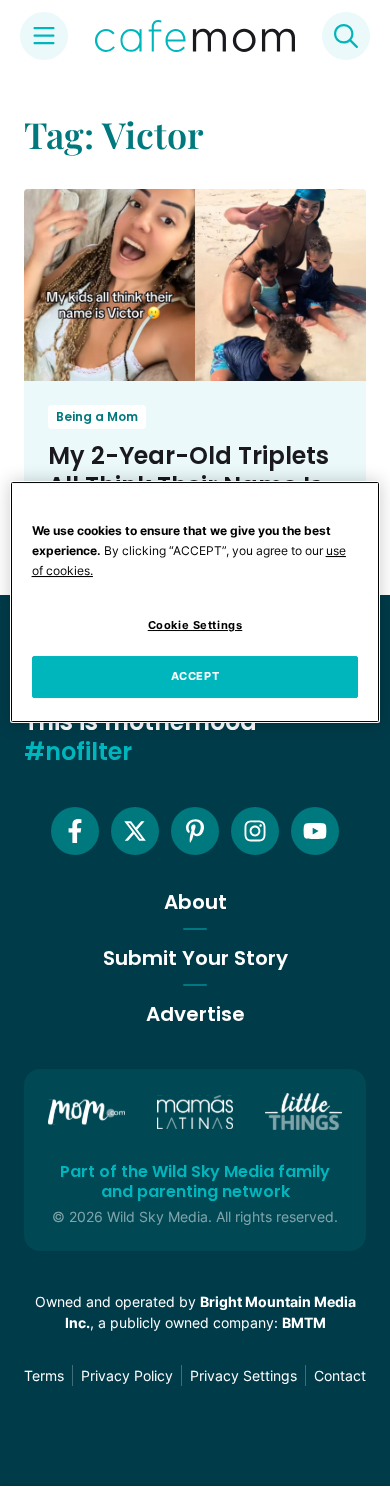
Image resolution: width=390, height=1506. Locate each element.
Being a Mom (97, 416)
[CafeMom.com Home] (195, 36)
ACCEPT (195, 676)
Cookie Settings (195, 626)
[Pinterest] (195, 831)
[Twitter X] (135, 831)
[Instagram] (255, 831)
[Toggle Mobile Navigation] (44, 36)
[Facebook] (75, 831)
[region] (195, 602)
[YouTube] (315, 831)
